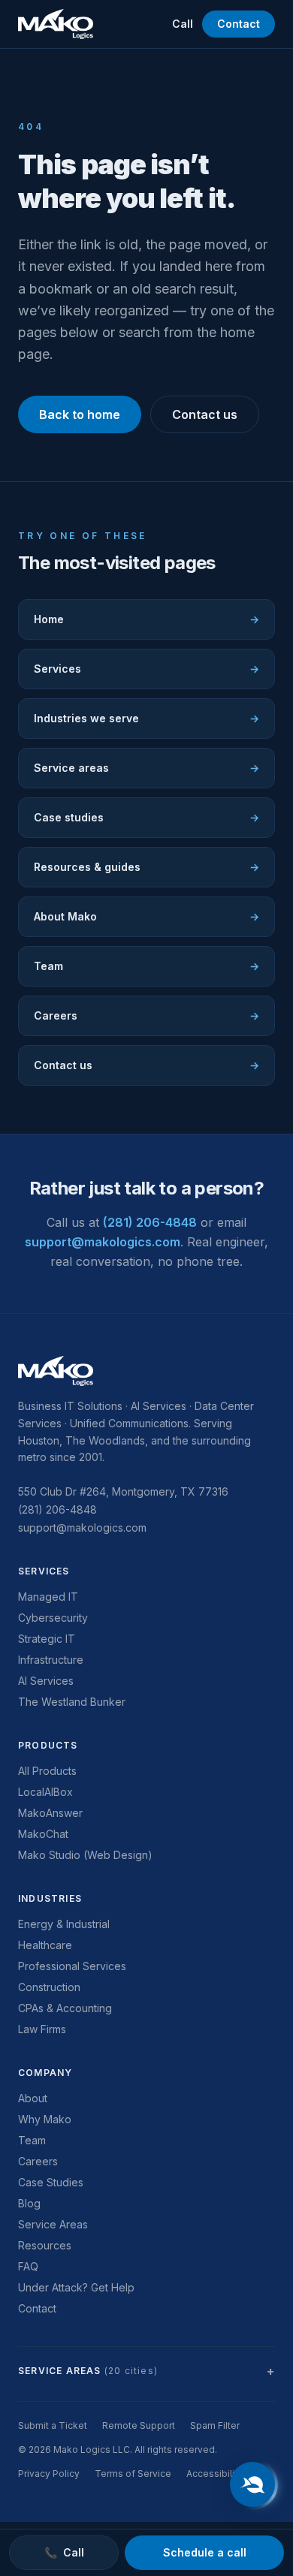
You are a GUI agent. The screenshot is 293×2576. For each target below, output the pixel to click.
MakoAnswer (50, 1813)
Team (146, 966)
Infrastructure (51, 1660)
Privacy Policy (49, 2474)
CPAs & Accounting (65, 2008)
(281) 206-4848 (150, 1222)
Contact (239, 24)
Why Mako (45, 2119)
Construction (49, 1987)
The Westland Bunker (72, 1702)
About (33, 2098)
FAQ (28, 2266)
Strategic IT (47, 1639)
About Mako (146, 916)
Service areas (146, 768)
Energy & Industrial (64, 1924)
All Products (47, 1771)
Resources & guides (146, 867)
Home (146, 619)
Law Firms (42, 2029)
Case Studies (51, 2182)
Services (146, 669)
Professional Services (72, 1966)
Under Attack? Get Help (76, 2287)
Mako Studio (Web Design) (85, 1855)
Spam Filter (215, 2425)
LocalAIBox (45, 1792)
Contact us (205, 414)
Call (183, 24)
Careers (146, 1015)
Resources (45, 2245)
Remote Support (139, 2425)
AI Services (46, 1681)
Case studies (146, 817)
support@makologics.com (103, 1242)
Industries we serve (146, 718)
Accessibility (214, 2474)
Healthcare (45, 1945)
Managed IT (48, 1597)
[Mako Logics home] (56, 24)
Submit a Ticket (53, 2425)
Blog (29, 2203)
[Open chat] (252, 2484)
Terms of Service (133, 2474)
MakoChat (43, 1834)
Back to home (80, 414)
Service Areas (53, 2224)
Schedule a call (205, 2552)
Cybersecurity (53, 1618)
